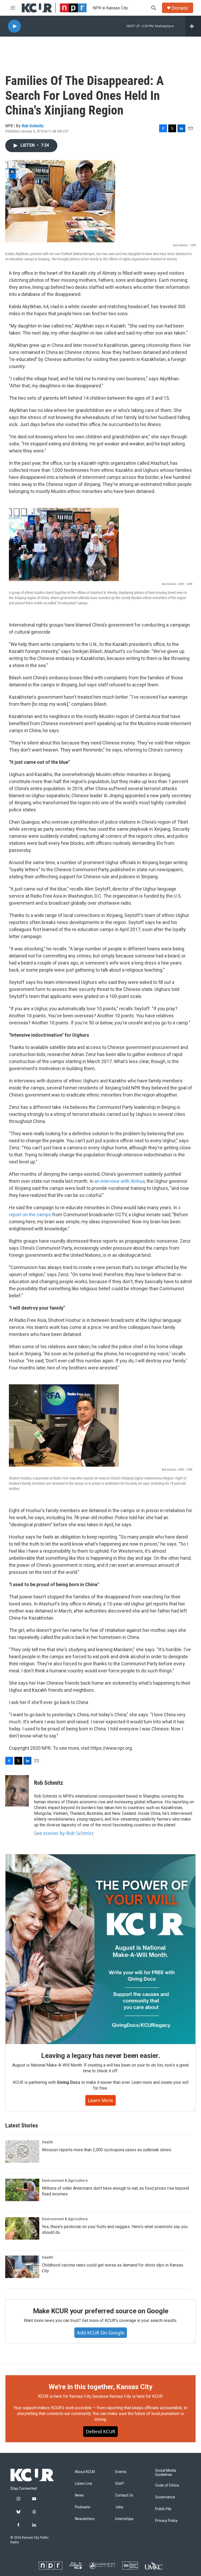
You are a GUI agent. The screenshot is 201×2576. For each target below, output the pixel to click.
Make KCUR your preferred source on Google (101, 2311)
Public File (163, 2509)
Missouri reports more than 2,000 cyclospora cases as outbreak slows (107, 2150)
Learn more (100, 2100)
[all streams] (193, 26)
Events (121, 2472)
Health (48, 2142)
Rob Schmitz (33, 126)
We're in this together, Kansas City (100, 2387)
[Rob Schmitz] (17, 1791)
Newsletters (85, 2519)
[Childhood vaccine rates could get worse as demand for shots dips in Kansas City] (22, 2267)
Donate (180, 8)
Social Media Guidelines (166, 2473)
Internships (124, 2519)
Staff (120, 2484)
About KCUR (85, 2472)
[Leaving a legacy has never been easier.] (100, 1949)
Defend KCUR (100, 2431)
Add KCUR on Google (101, 2333)
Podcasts (83, 2507)
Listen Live (83, 2484)
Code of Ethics (167, 2485)
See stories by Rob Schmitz (64, 1833)
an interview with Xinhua (120, 1181)
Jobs (119, 2507)
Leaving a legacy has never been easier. (100, 2056)
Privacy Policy (166, 2521)
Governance (165, 2497)
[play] (14, 26)
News (79, 2495)
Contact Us (124, 2495)
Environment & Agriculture (65, 2181)
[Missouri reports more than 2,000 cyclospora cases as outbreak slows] (22, 2152)
